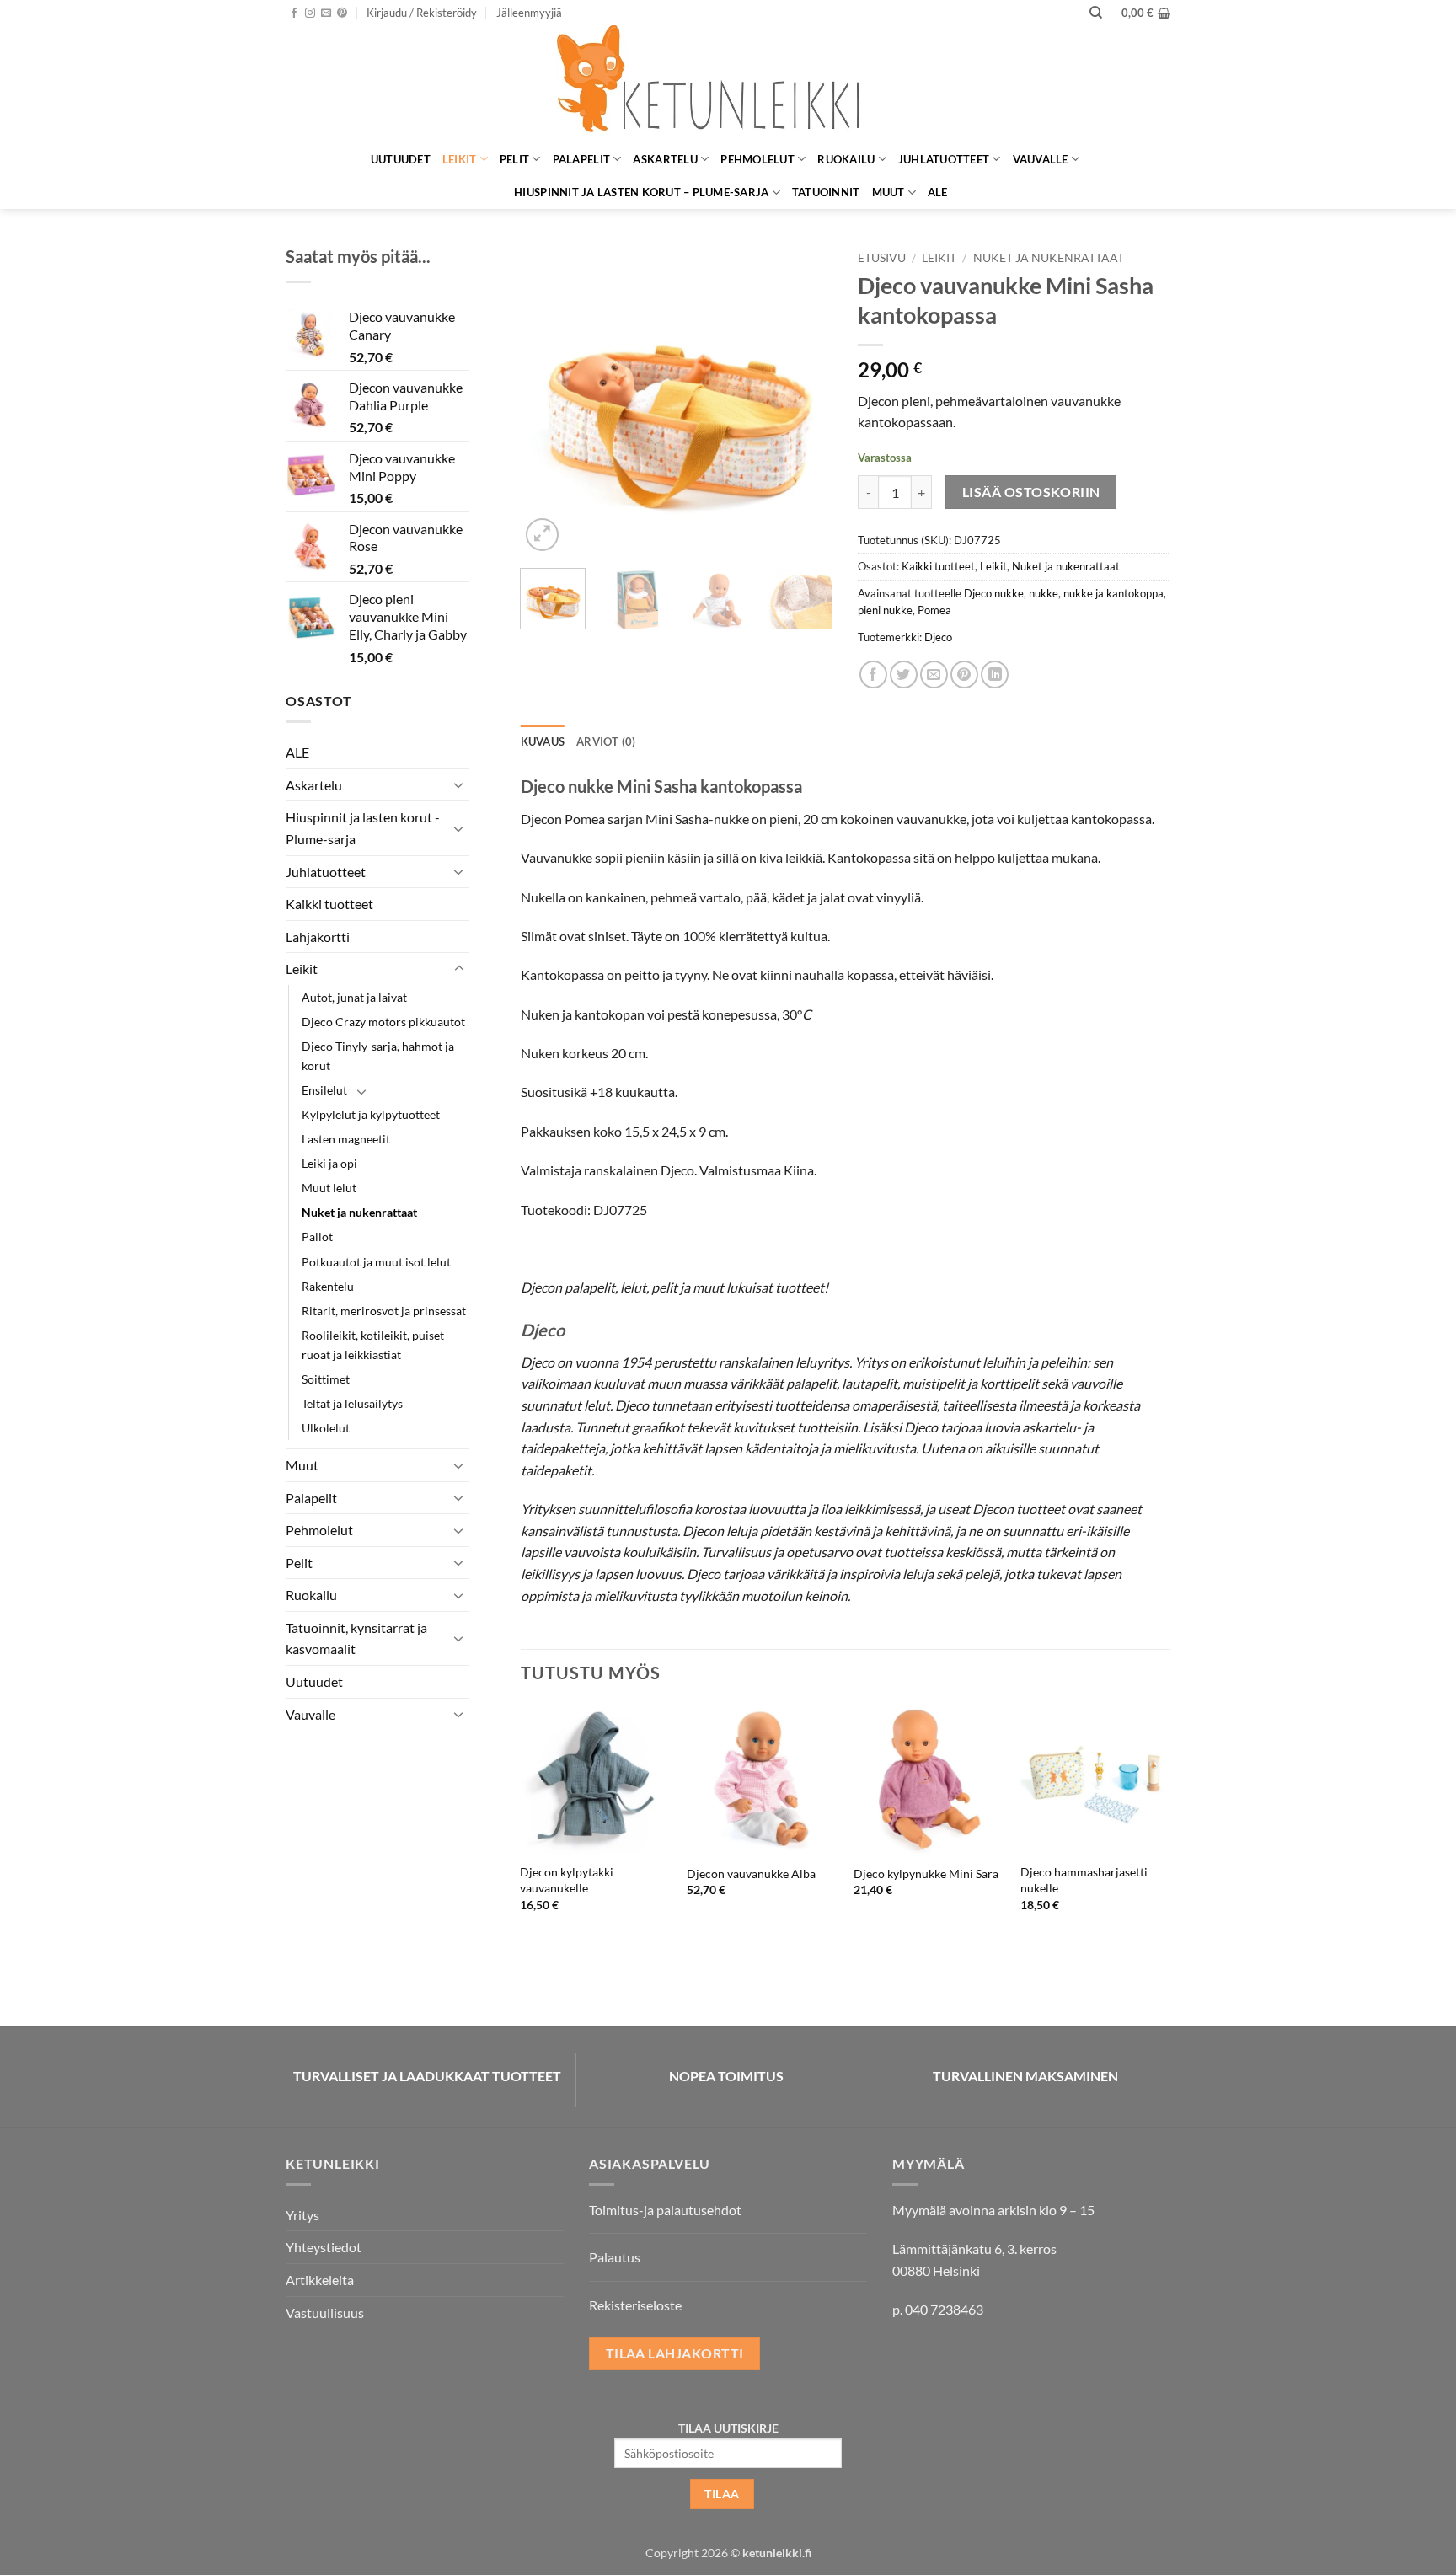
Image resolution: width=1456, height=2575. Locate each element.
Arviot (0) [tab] (606, 741)
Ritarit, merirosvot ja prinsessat (384, 1311)
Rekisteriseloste (635, 2305)
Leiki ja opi (329, 1163)
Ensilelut (324, 1090)
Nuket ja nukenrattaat (359, 1212)
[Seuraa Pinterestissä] (342, 13)
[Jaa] (873, 675)
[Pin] (964, 675)
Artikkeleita (320, 2280)
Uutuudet (401, 159)
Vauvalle (1041, 159)
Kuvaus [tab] (543, 741)
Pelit (514, 159)
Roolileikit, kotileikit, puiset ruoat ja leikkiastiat (373, 1345)
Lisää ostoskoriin (1031, 492)
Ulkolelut (326, 1428)
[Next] (806, 399)
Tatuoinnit (826, 192)
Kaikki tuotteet (329, 904)
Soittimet (326, 1379)
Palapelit (581, 159)
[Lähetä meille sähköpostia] (326, 13)
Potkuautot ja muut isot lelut (376, 1262)
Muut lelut (329, 1188)
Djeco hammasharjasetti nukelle (1084, 1880)
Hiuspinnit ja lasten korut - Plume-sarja (363, 828)
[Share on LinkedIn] (995, 675)
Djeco (938, 637)
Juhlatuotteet (944, 159)
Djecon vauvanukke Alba (751, 1874)
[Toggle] (459, 784)
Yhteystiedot (324, 2247)
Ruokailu (846, 159)
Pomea (934, 610)
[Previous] (548, 399)
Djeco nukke (994, 593)
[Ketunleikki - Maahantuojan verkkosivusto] (728, 84)
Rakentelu (328, 1286)
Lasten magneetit (346, 1139)
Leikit (460, 159)
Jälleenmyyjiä (529, 13)
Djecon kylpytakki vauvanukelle (567, 1880)
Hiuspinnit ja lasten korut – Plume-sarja (641, 192)
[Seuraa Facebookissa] (294, 13)
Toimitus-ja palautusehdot (665, 2210)
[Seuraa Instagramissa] (310, 13)
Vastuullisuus (325, 2313)
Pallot (317, 1237)
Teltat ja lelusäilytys (352, 1403)
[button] (422, 13)
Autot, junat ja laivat (354, 997)
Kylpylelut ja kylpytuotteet (371, 1114)
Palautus (615, 2257)
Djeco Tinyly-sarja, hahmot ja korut (378, 1056)
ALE (938, 192)
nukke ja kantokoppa (1113, 593)
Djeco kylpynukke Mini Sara (926, 1874)
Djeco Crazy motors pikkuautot (383, 1022)
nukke (1044, 593)
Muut (889, 192)
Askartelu (665, 159)
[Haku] (1096, 13)
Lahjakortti (318, 937)
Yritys (302, 2215)
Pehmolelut (757, 159)
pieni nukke (885, 610)
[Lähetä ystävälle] (934, 675)
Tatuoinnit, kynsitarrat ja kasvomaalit (356, 1638)
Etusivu (882, 258)
